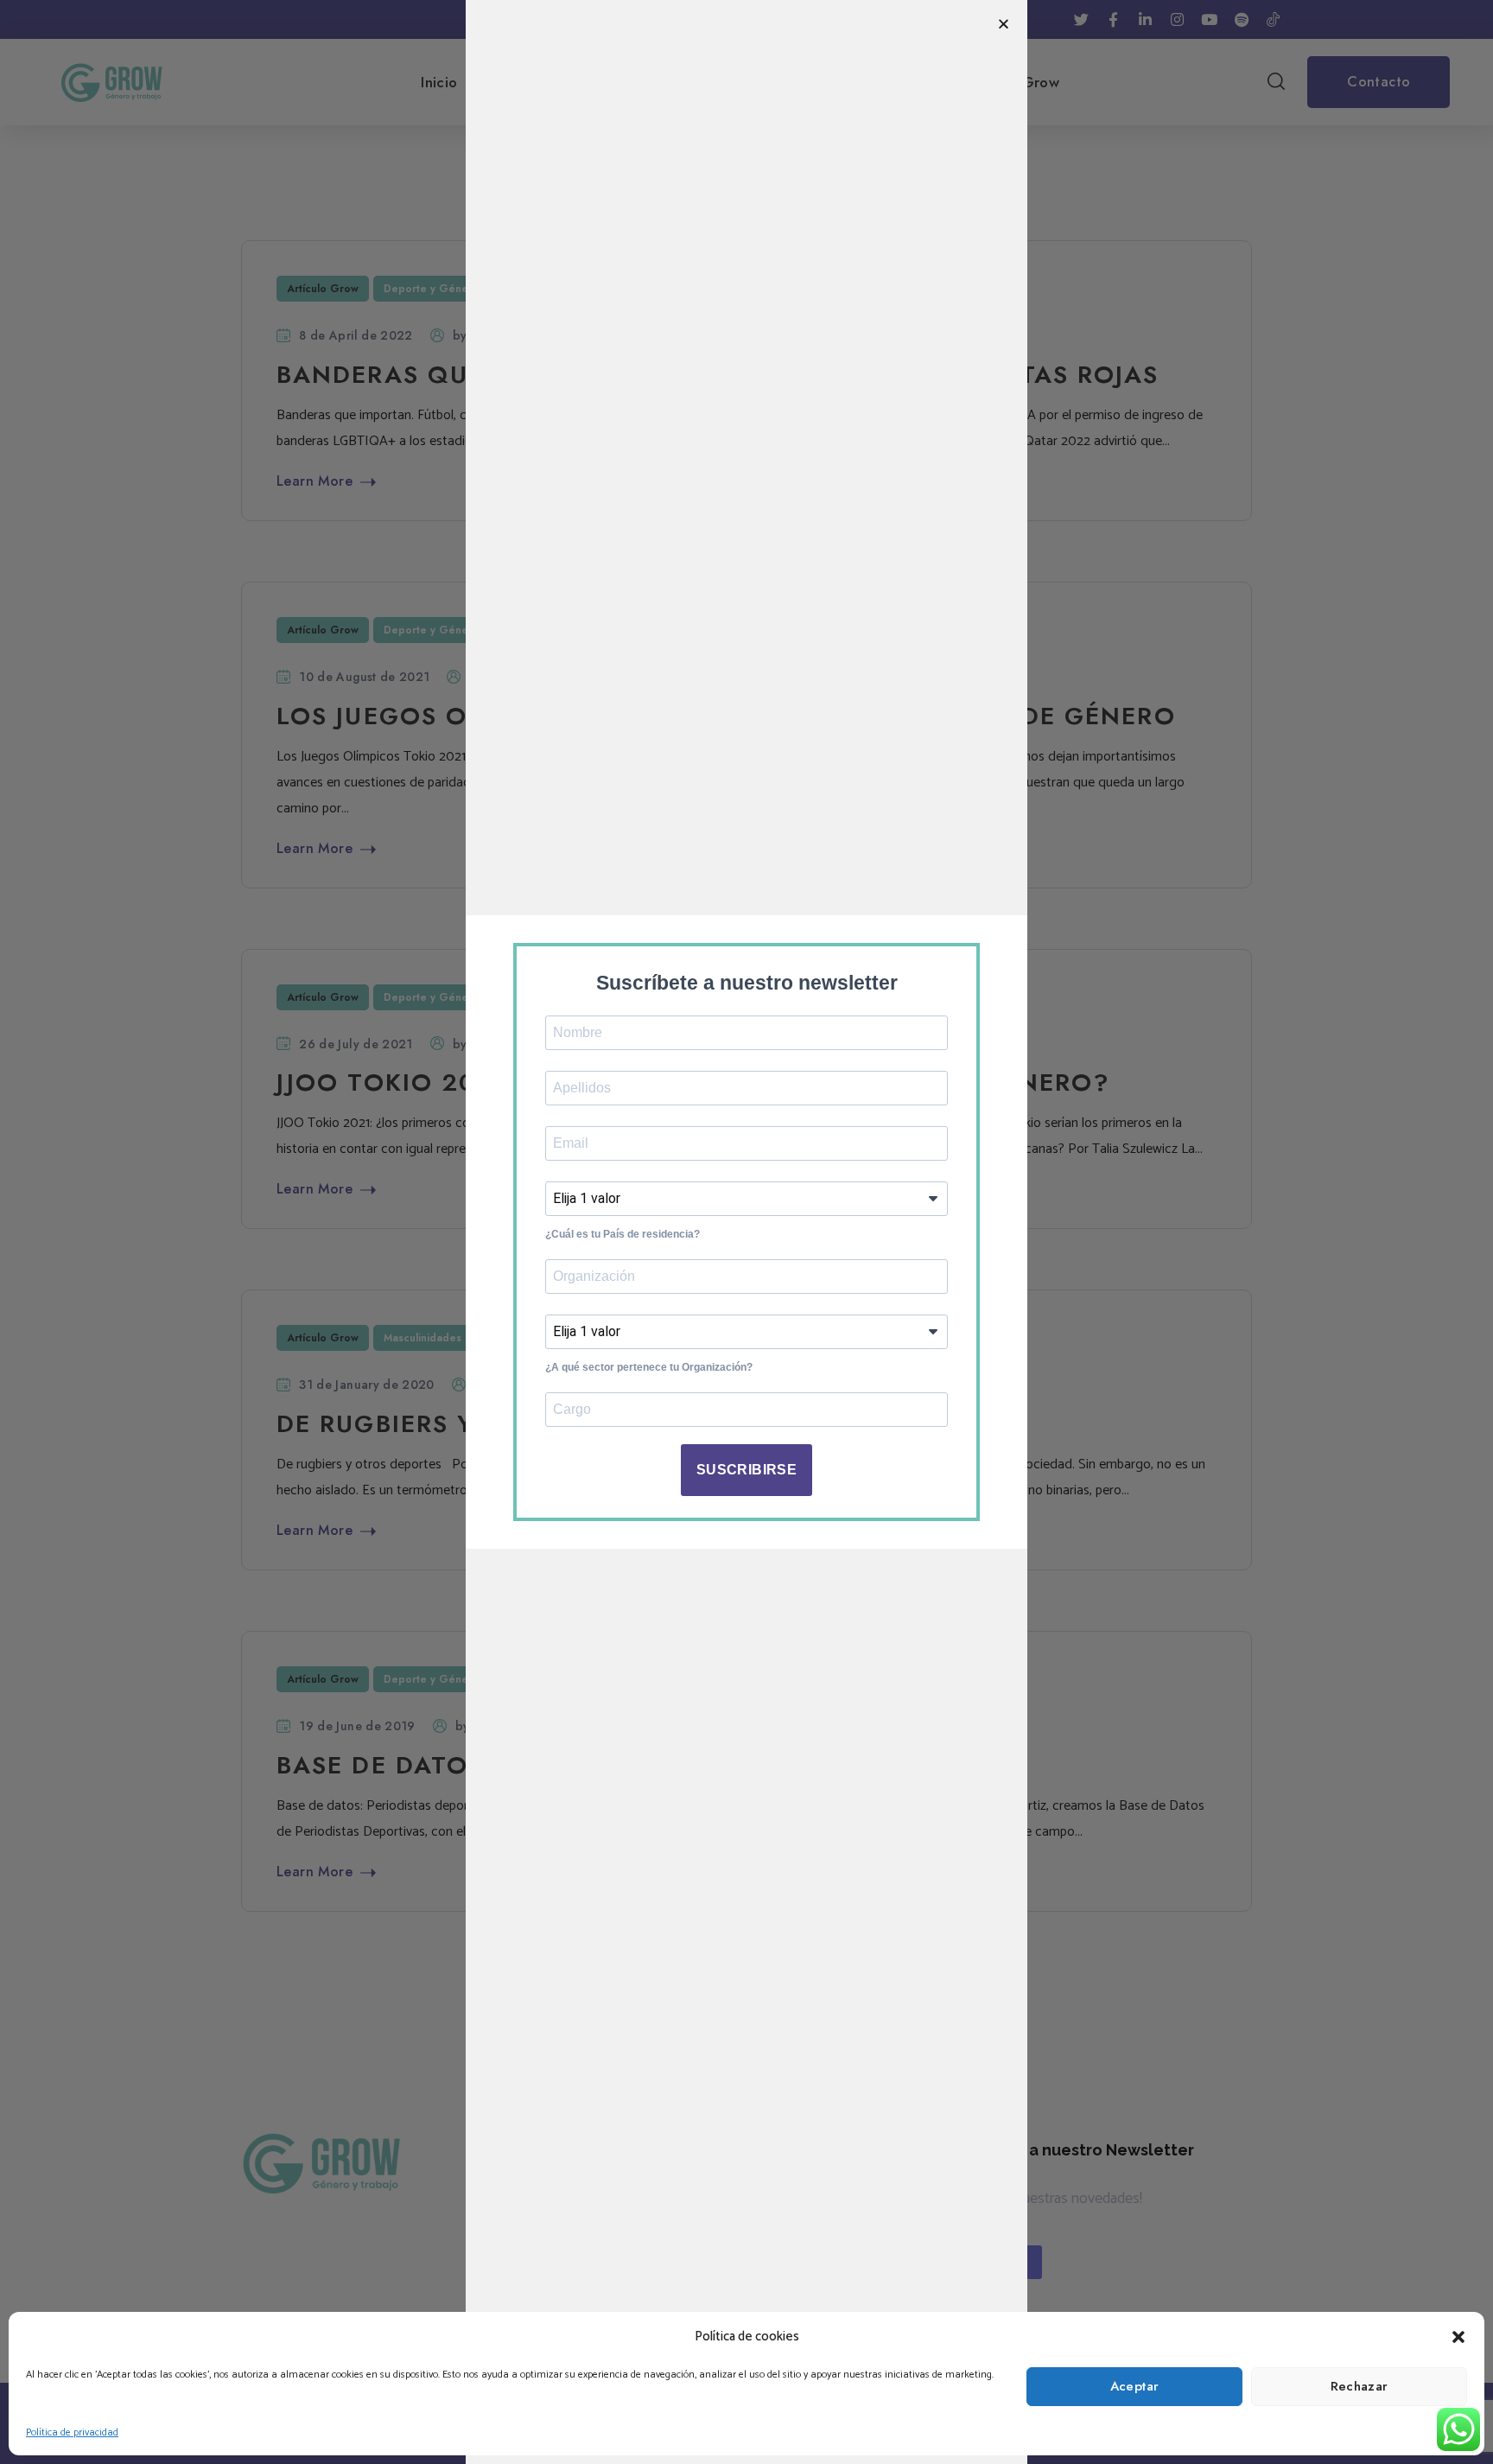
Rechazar (1360, 2386)
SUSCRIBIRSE (746, 1470)
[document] (746, 1232)
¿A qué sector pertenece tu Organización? (649, 1367)
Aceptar (1135, 2386)
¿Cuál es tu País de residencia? (623, 1234)
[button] (1458, 2337)
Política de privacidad (72, 2432)
